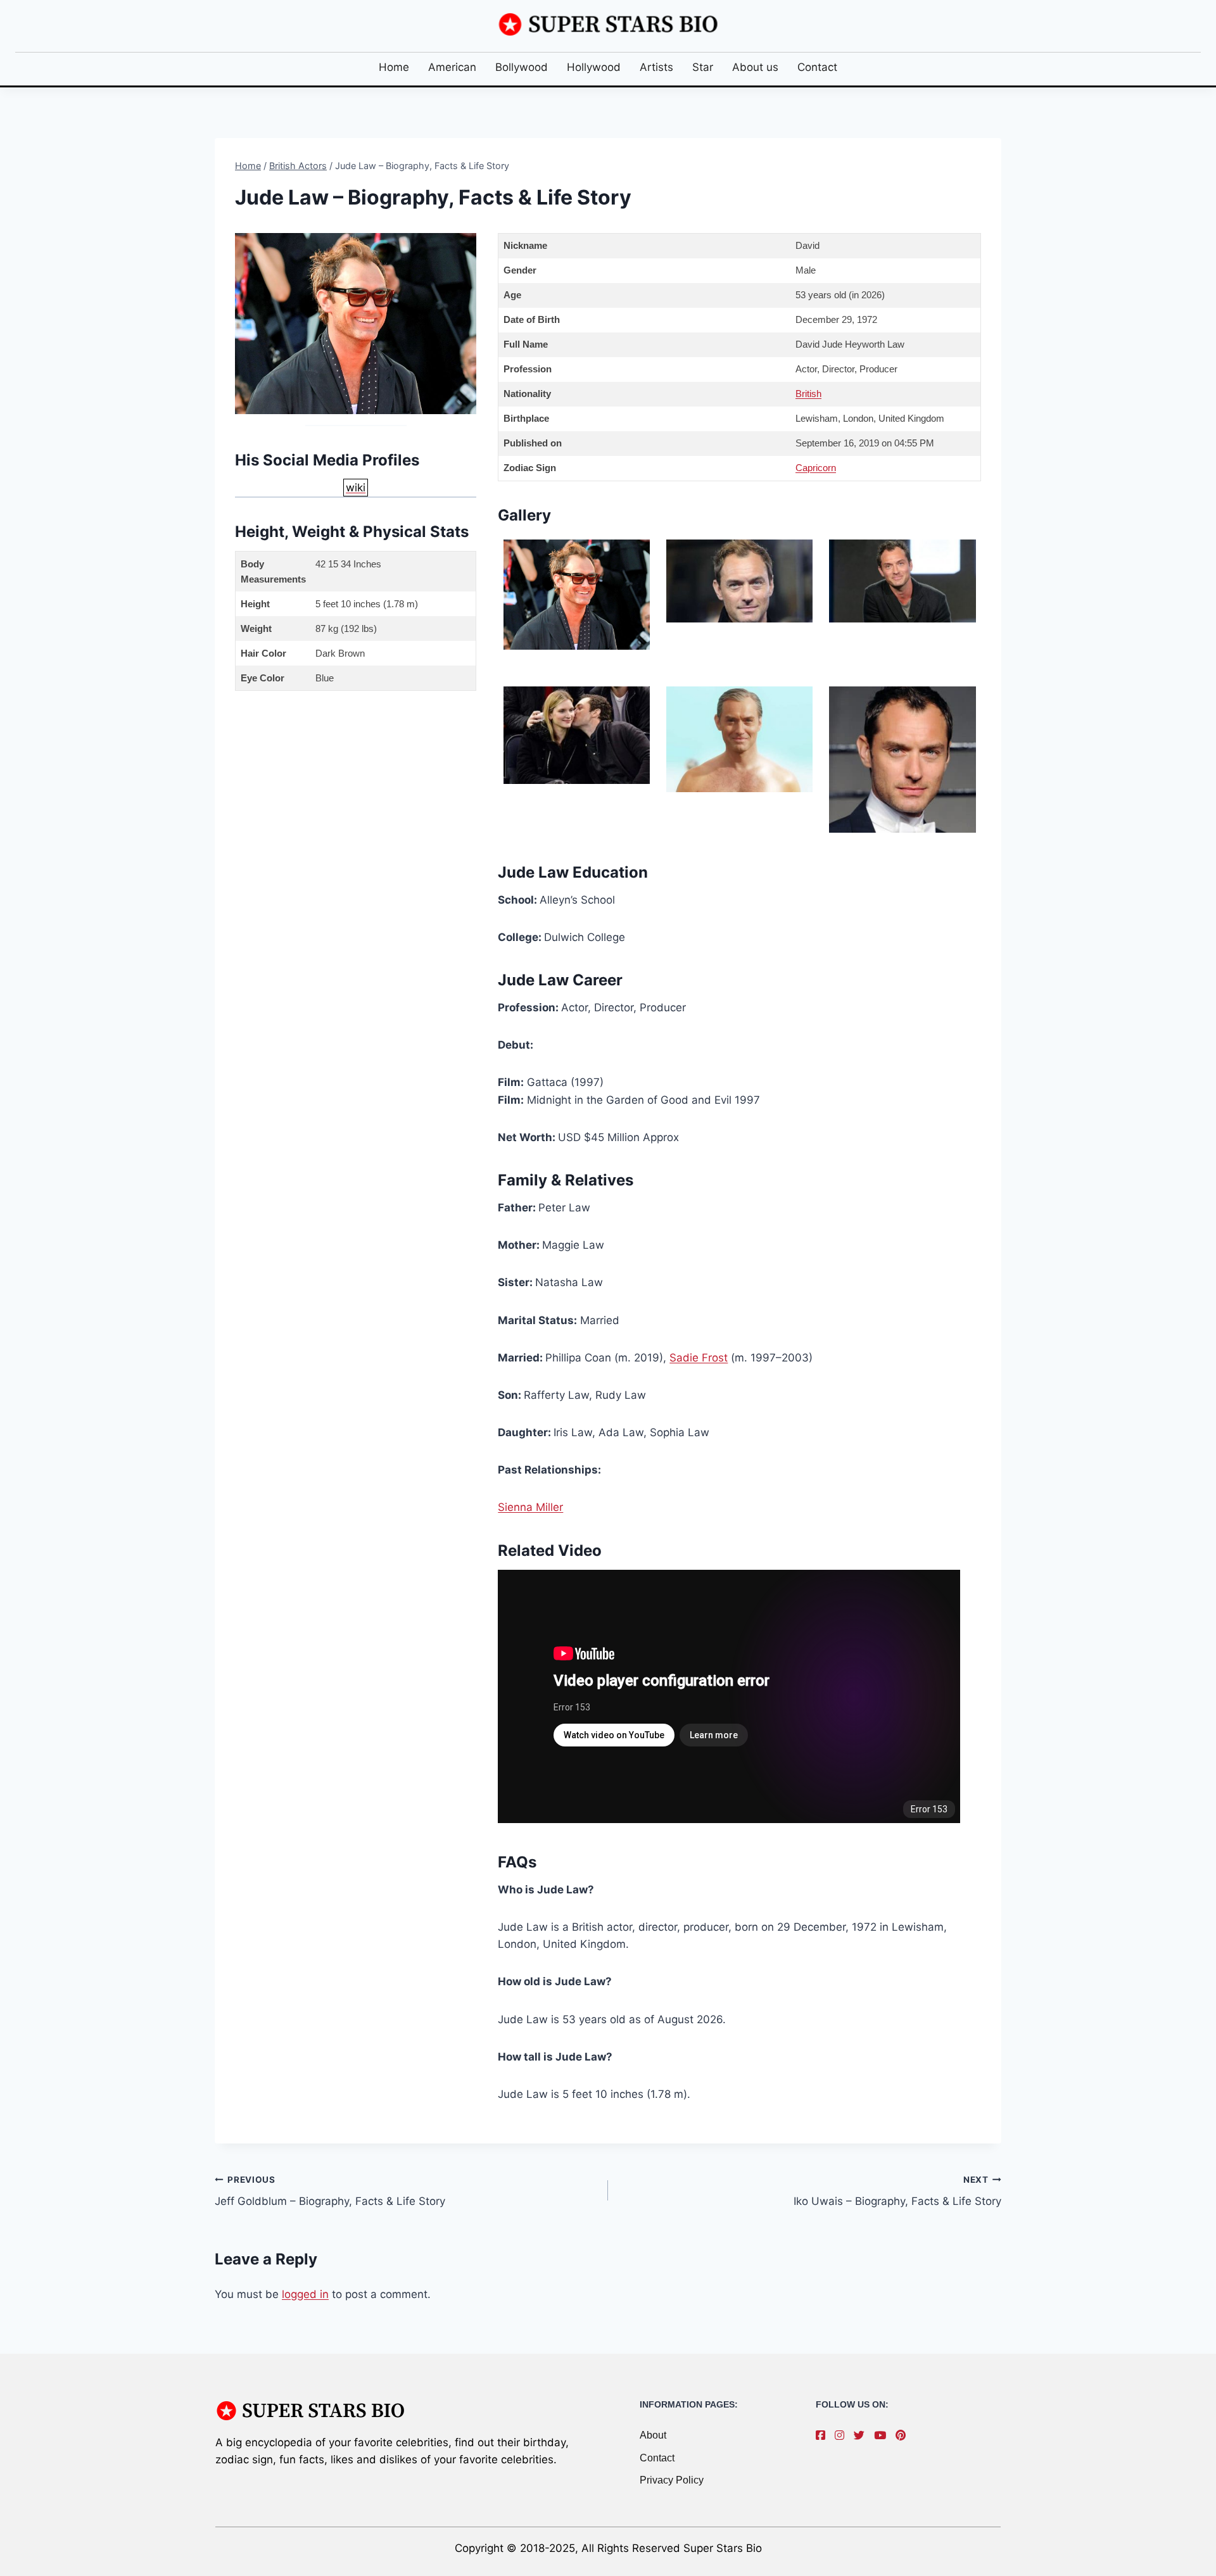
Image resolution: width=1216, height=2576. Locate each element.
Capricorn (816, 468)
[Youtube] (883, 2435)
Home (394, 67)
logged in (305, 2294)
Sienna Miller (530, 1507)
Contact (817, 67)
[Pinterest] (904, 2435)
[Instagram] (843, 2435)
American (452, 67)
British (808, 394)
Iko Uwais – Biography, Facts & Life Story (897, 2191)
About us (755, 67)
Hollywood (594, 67)
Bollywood (522, 67)
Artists (656, 67)
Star (703, 67)
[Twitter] (862, 2435)
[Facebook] (824, 2435)
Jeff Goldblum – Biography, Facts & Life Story (330, 2191)
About (653, 2435)
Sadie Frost (699, 1358)
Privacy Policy (672, 2480)
